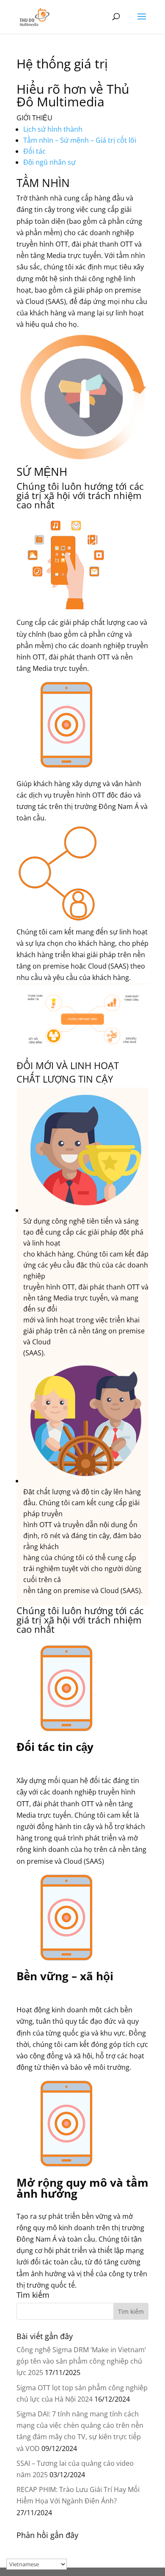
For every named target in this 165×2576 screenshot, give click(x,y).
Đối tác (34, 151)
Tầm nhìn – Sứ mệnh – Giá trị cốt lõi (80, 140)
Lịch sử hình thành (53, 129)
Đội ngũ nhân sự (49, 162)
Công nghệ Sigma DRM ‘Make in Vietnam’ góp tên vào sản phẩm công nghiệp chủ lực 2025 (81, 2361)
